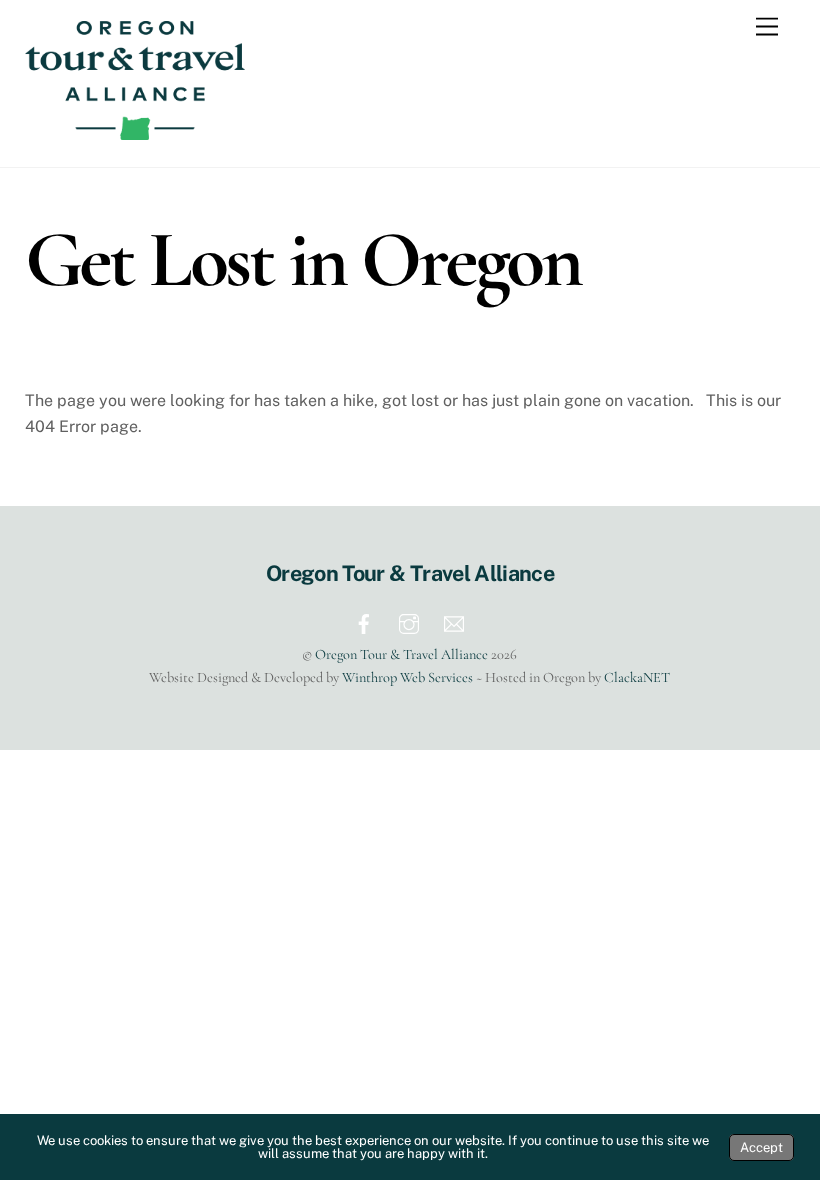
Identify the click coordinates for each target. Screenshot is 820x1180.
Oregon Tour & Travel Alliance (401, 654)
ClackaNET (637, 677)
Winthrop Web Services (407, 677)
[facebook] (364, 621)
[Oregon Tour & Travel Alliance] (135, 131)
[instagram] (409, 621)
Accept (761, 1147)
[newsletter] (454, 621)
